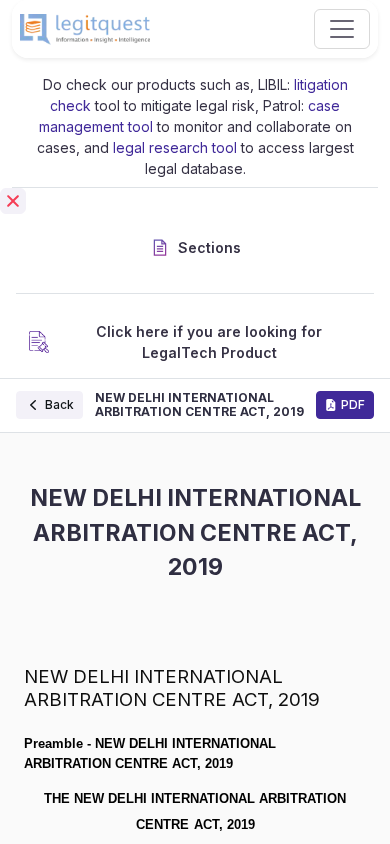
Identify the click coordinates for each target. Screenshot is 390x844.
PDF (353, 404)
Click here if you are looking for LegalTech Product (209, 342)
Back (59, 404)
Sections (209, 247)
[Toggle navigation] (342, 29)
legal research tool (175, 147)
